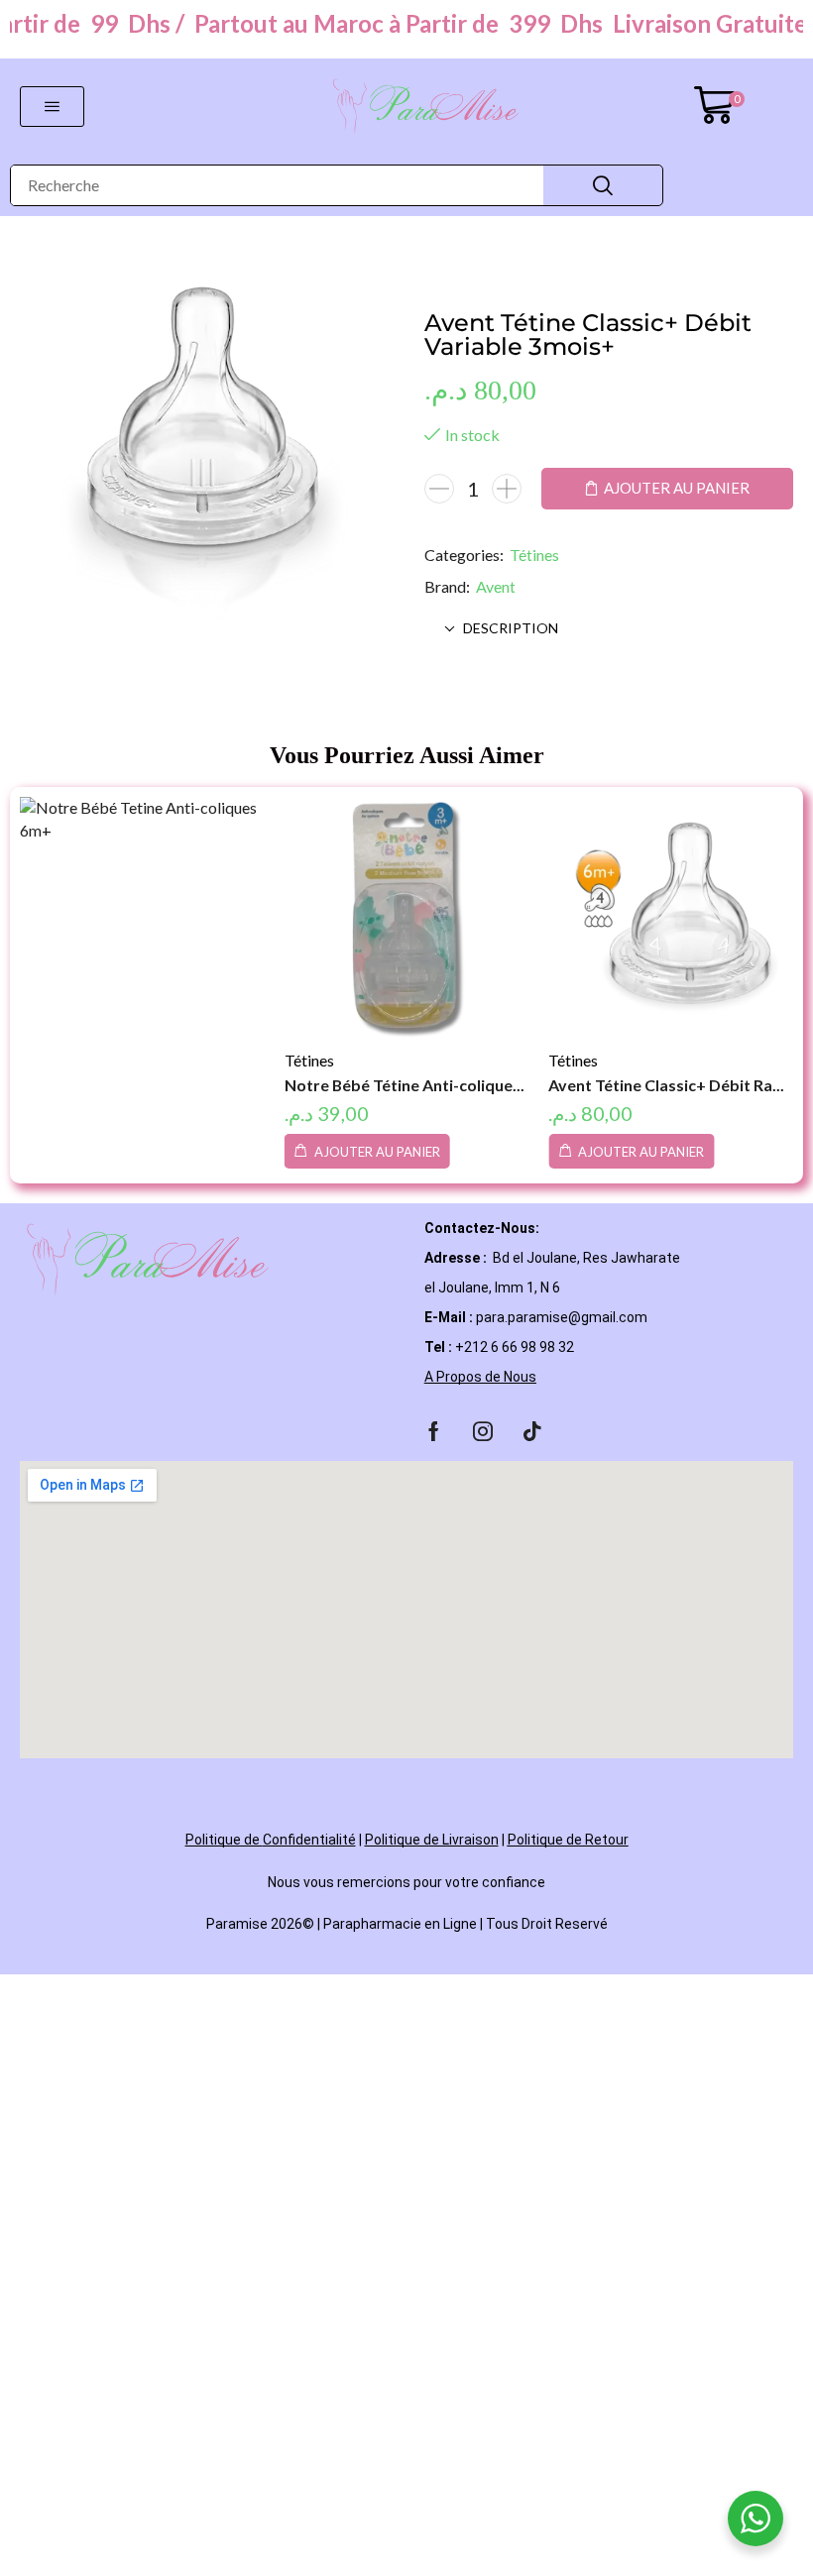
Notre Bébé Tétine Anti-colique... (405, 1085)
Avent (496, 586)
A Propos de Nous (480, 1377)
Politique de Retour (568, 1840)
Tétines (534, 555)
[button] (52, 107)
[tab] (609, 628)
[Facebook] (434, 1431)
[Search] (603, 185)
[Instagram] (483, 1431)
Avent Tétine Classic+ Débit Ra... (666, 1085)
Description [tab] (511, 628)
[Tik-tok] (532, 1431)
